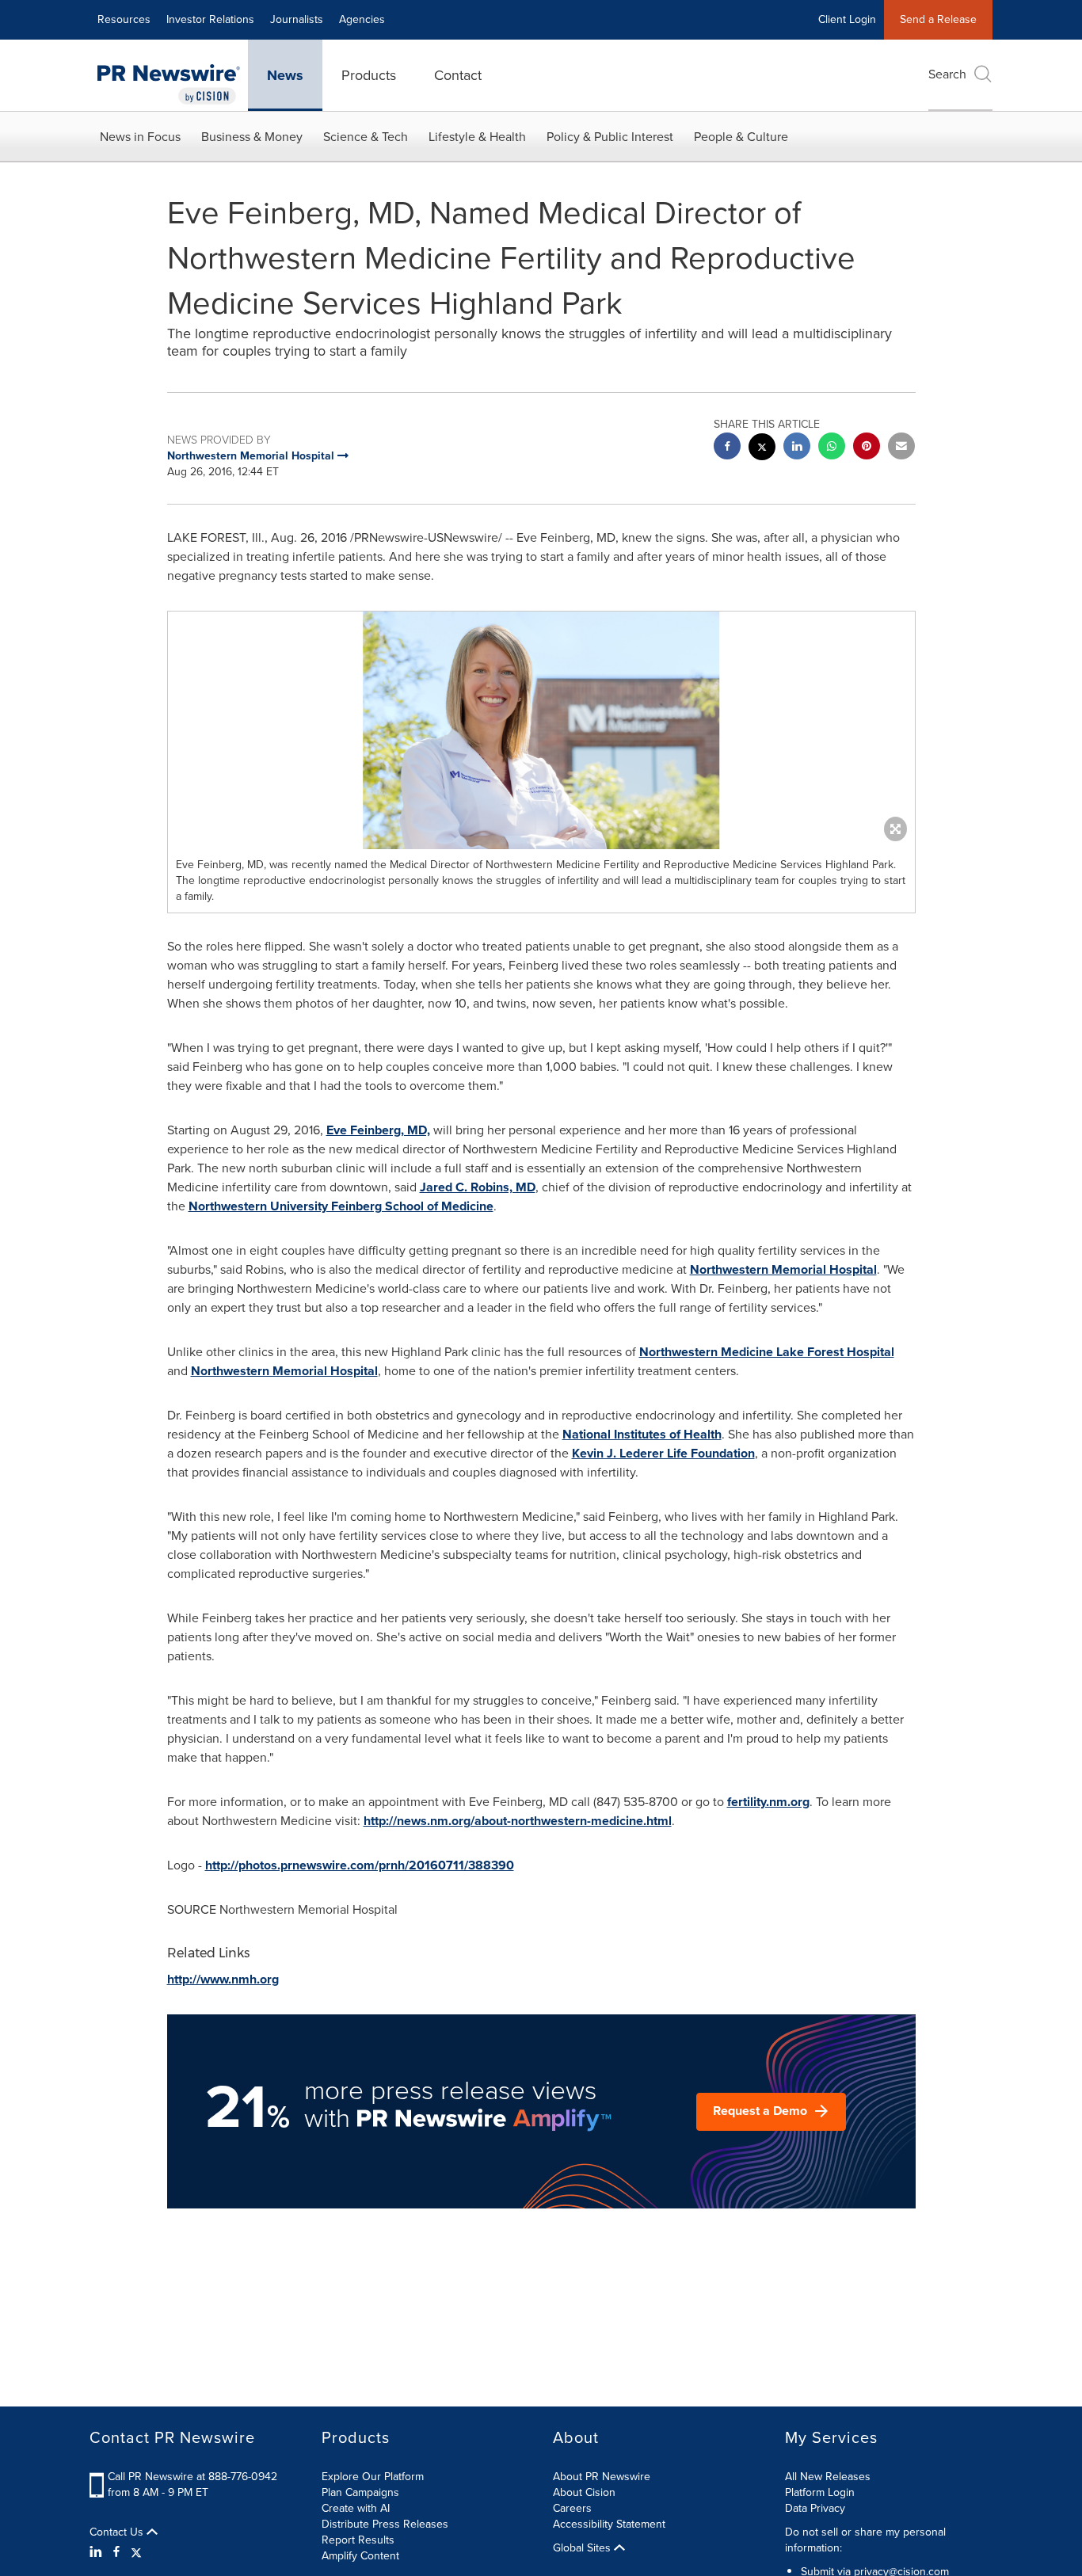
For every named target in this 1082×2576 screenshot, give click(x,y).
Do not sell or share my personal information (865, 2540)
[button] (541, 730)
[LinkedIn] (98, 2552)
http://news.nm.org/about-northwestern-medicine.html (518, 1821)
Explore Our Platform (373, 2477)
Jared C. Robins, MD (478, 1187)
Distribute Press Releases (385, 2524)
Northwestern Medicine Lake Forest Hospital (767, 1352)
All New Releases (828, 2477)
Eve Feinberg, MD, (378, 1130)
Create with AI (356, 2508)
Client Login (847, 19)
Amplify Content (360, 2556)
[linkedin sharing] (797, 448)
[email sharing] (901, 448)
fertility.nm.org (768, 1802)
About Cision (584, 2492)
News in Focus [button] (140, 137)
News (285, 75)
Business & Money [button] (252, 137)
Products (369, 75)
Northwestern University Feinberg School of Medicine (341, 1206)
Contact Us (118, 2532)
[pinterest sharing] (867, 448)
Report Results (358, 2540)
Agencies (362, 19)
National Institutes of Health (642, 1434)
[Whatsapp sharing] (832, 448)
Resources (124, 19)
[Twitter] (136, 2552)
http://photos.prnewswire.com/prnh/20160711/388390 (360, 1865)
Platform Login (820, 2492)
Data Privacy (815, 2508)
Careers (572, 2508)
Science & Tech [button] (366, 137)
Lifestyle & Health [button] (477, 137)
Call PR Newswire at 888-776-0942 (192, 2477)
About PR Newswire (602, 2477)
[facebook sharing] (727, 448)
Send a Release (938, 19)
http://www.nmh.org (223, 1979)
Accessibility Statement (609, 2524)
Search (947, 74)
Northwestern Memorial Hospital (783, 1269)
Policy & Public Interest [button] (610, 137)
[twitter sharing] (762, 449)
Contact (458, 75)
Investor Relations (210, 19)
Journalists (297, 19)
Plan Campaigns (360, 2492)
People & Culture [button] (741, 137)
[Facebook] (116, 2552)
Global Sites (583, 2548)
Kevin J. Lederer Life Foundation (663, 1453)
